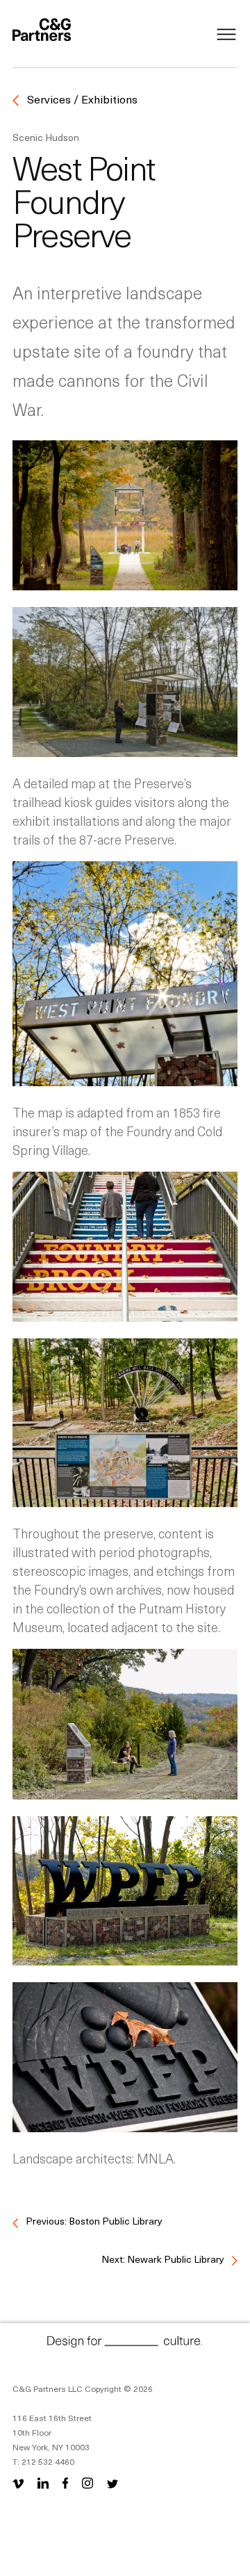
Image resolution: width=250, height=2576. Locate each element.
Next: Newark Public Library (164, 2259)
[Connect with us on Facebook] (65, 2483)
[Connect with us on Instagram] (87, 2483)
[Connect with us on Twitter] (112, 2483)
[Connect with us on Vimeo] (21, 2483)
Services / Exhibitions (81, 99)
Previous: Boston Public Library (93, 2221)
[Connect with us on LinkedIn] (43, 2483)
